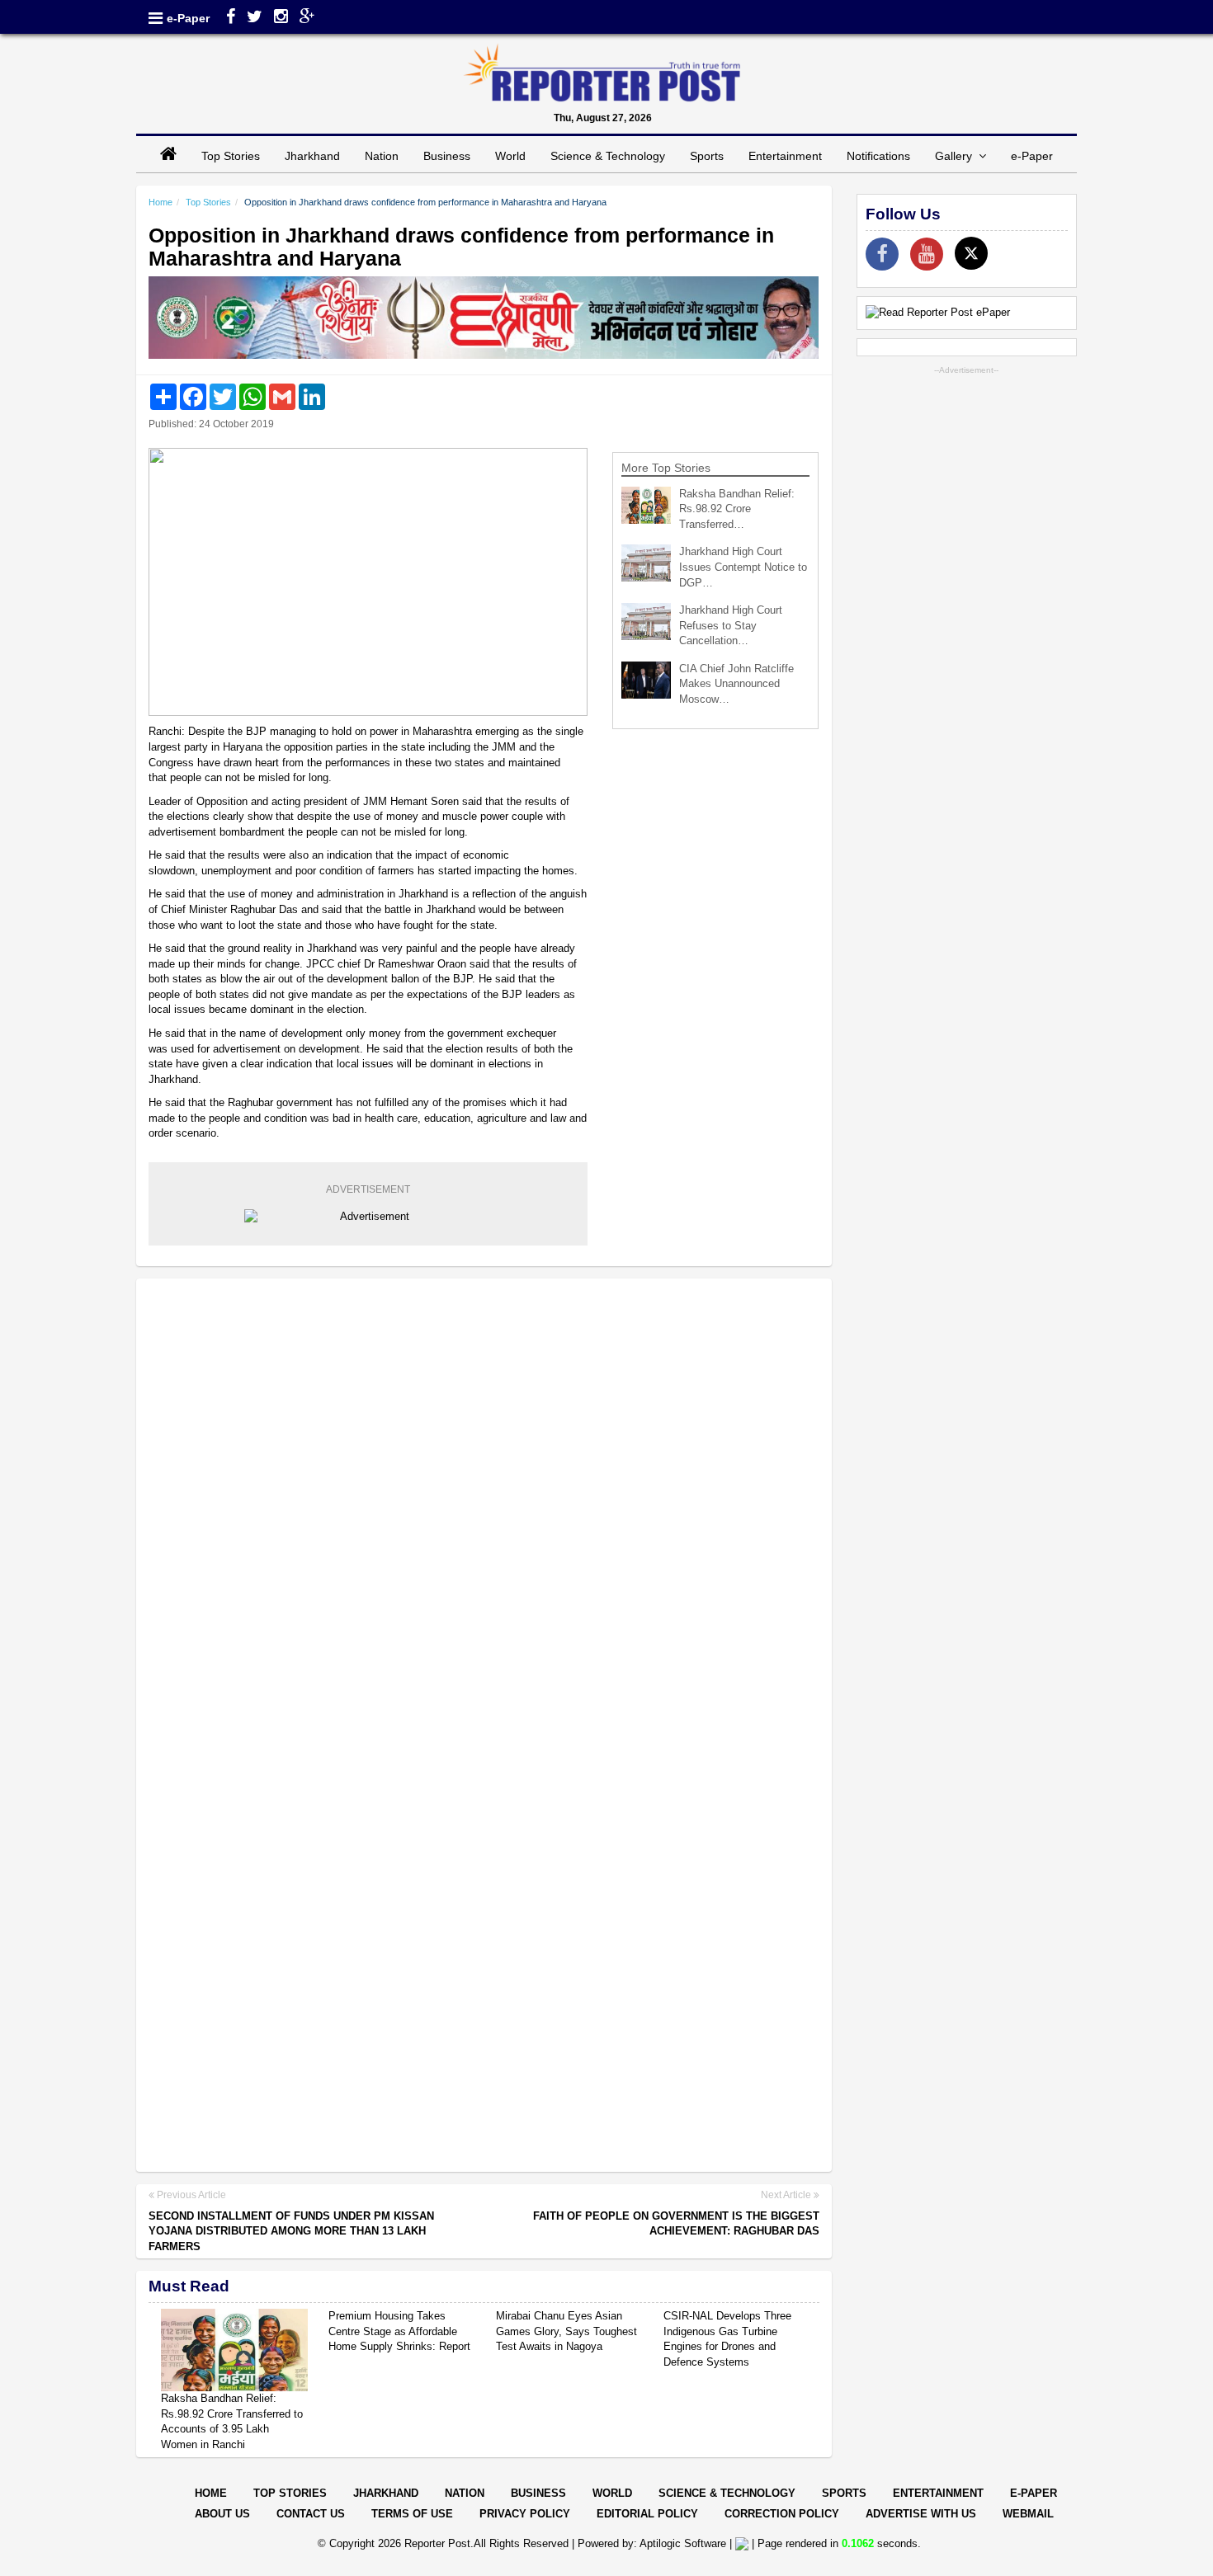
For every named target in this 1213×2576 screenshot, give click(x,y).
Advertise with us (921, 2514)
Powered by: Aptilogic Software (652, 2543)
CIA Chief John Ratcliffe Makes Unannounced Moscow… (736, 684)
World (510, 156)
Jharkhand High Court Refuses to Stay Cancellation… (731, 625)
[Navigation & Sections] (156, 18)
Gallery (957, 156)
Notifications (878, 156)
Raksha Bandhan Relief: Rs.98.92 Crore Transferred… (737, 509)
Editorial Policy (647, 2514)
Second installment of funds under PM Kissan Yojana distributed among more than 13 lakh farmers (291, 2231)
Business (447, 156)
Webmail (1028, 2514)
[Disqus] (484, 1504)
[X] (971, 253)
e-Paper (188, 18)
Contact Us (311, 2514)
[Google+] (307, 18)
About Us (222, 2514)
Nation (382, 156)
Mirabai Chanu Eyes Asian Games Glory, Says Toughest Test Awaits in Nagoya (566, 2331)
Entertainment (785, 156)
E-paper (1034, 2493)
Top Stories (231, 156)
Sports (707, 156)
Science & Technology (608, 156)
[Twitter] (255, 18)
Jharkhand (312, 156)
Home (160, 202)
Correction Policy (782, 2514)
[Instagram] (281, 18)
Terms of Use (412, 2514)
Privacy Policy (525, 2514)
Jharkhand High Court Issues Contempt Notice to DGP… (743, 567)
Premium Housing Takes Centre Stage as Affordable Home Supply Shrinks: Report (399, 2331)
